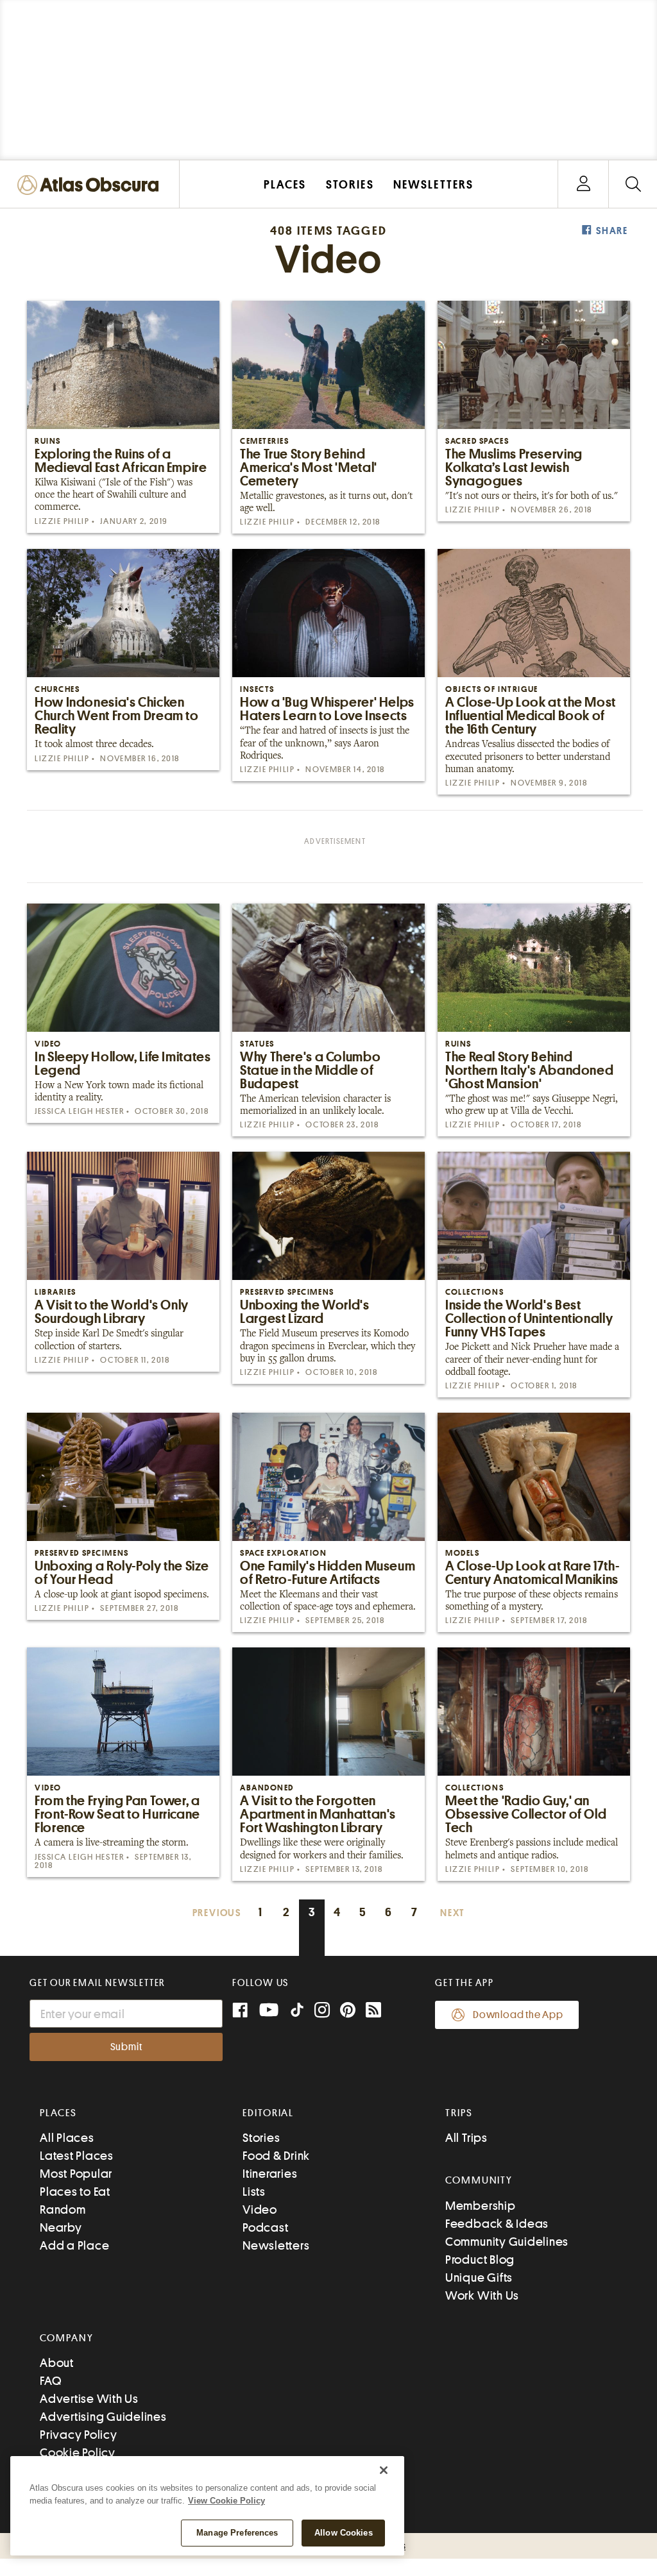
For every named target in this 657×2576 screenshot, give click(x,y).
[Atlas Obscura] (91, 186)
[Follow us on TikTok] (297, 2013)
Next (452, 1913)
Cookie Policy (78, 2453)
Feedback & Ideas (497, 2224)
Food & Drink (276, 2156)
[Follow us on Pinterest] (348, 2011)
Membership (481, 2206)
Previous (217, 1913)
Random (63, 2210)
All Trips (466, 2138)
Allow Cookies (344, 2533)
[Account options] (584, 184)
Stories (261, 2138)
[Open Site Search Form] (633, 184)
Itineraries (270, 2174)
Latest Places (77, 2156)
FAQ (50, 2381)
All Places (67, 2138)
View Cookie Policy (226, 2501)
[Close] (384, 2470)
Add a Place (74, 2245)
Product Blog (480, 2260)
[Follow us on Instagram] (322, 2011)
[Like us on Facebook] (240, 2011)
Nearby (61, 2227)
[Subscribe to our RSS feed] (373, 2011)
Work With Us (482, 2295)
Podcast (265, 2227)
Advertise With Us (89, 2399)
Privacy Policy (79, 2435)
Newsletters (276, 2245)
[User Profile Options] (583, 184)
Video (260, 2210)
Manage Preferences (237, 2533)
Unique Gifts (479, 2277)
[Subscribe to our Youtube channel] (269, 2011)
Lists (254, 2192)
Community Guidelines (507, 2242)
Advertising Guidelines (103, 2417)
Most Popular (76, 2174)
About (57, 2363)
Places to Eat (75, 2192)
